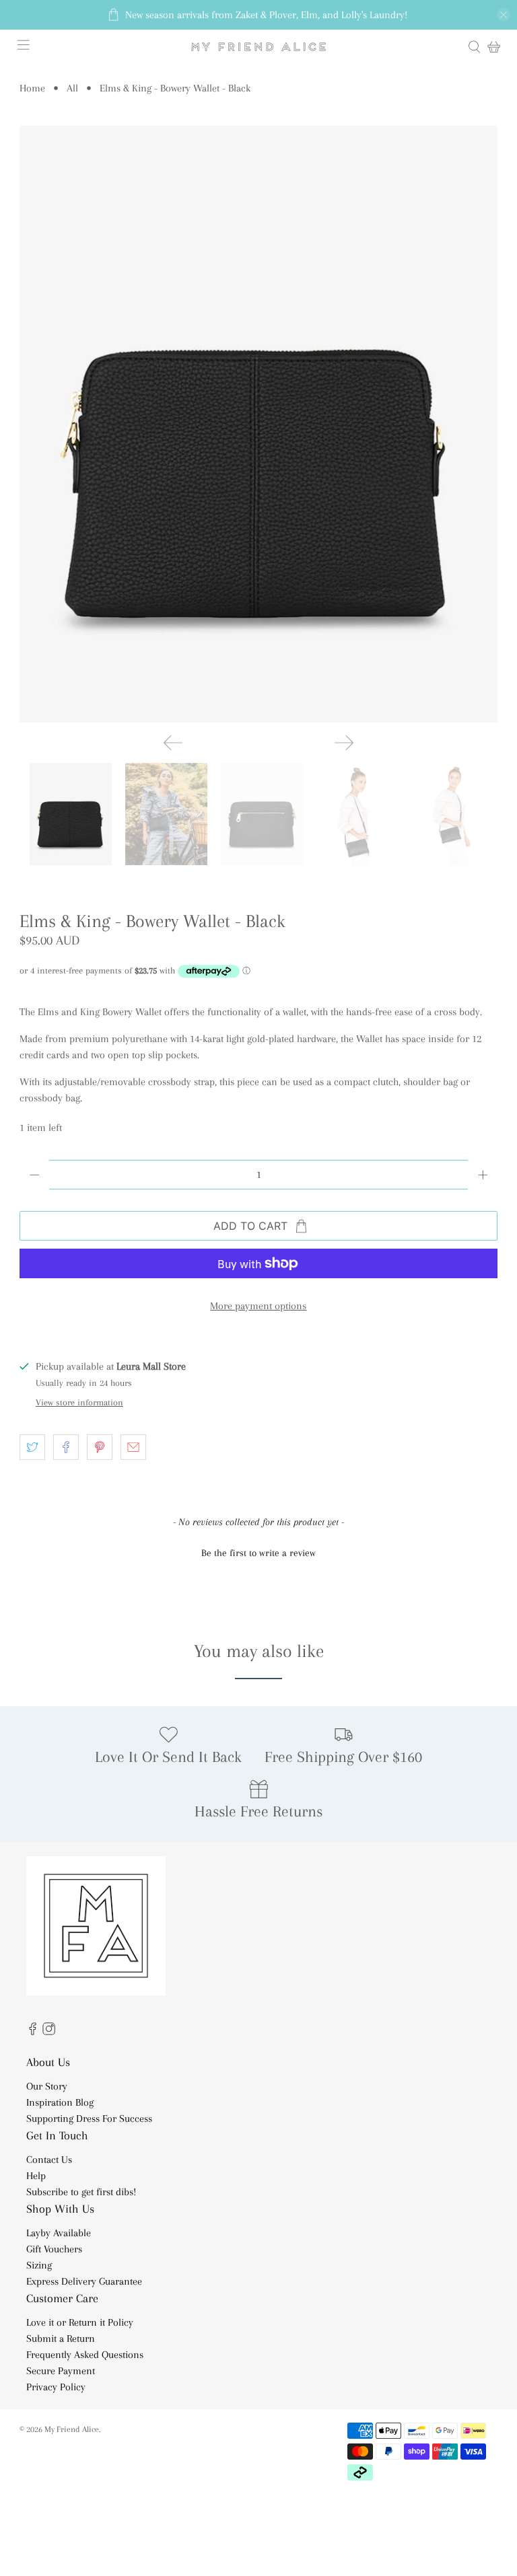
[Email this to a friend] (133, 1447)
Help (36, 2176)
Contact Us (49, 2160)
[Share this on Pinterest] (100, 1447)
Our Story (47, 2086)
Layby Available (59, 2233)
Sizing (39, 2265)
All (72, 88)
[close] (504, 15)
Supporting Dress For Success (89, 2119)
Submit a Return (61, 2339)
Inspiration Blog (60, 2102)
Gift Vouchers (54, 2249)
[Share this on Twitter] (32, 1447)
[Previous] (173, 743)
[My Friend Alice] (258, 47)
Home (32, 88)
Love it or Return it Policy (80, 2322)
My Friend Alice (72, 2429)
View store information (79, 1402)
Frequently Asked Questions (85, 2355)
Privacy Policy (56, 2387)
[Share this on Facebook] (66, 1447)
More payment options (258, 1306)
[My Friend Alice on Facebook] (33, 2032)
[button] (258, 1551)
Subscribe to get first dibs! (81, 2192)
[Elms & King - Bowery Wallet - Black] (258, 424)
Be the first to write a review (258, 1553)
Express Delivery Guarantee (84, 2281)
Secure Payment (61, 2371)
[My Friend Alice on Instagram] (49, 2032)
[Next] (344, 743)
